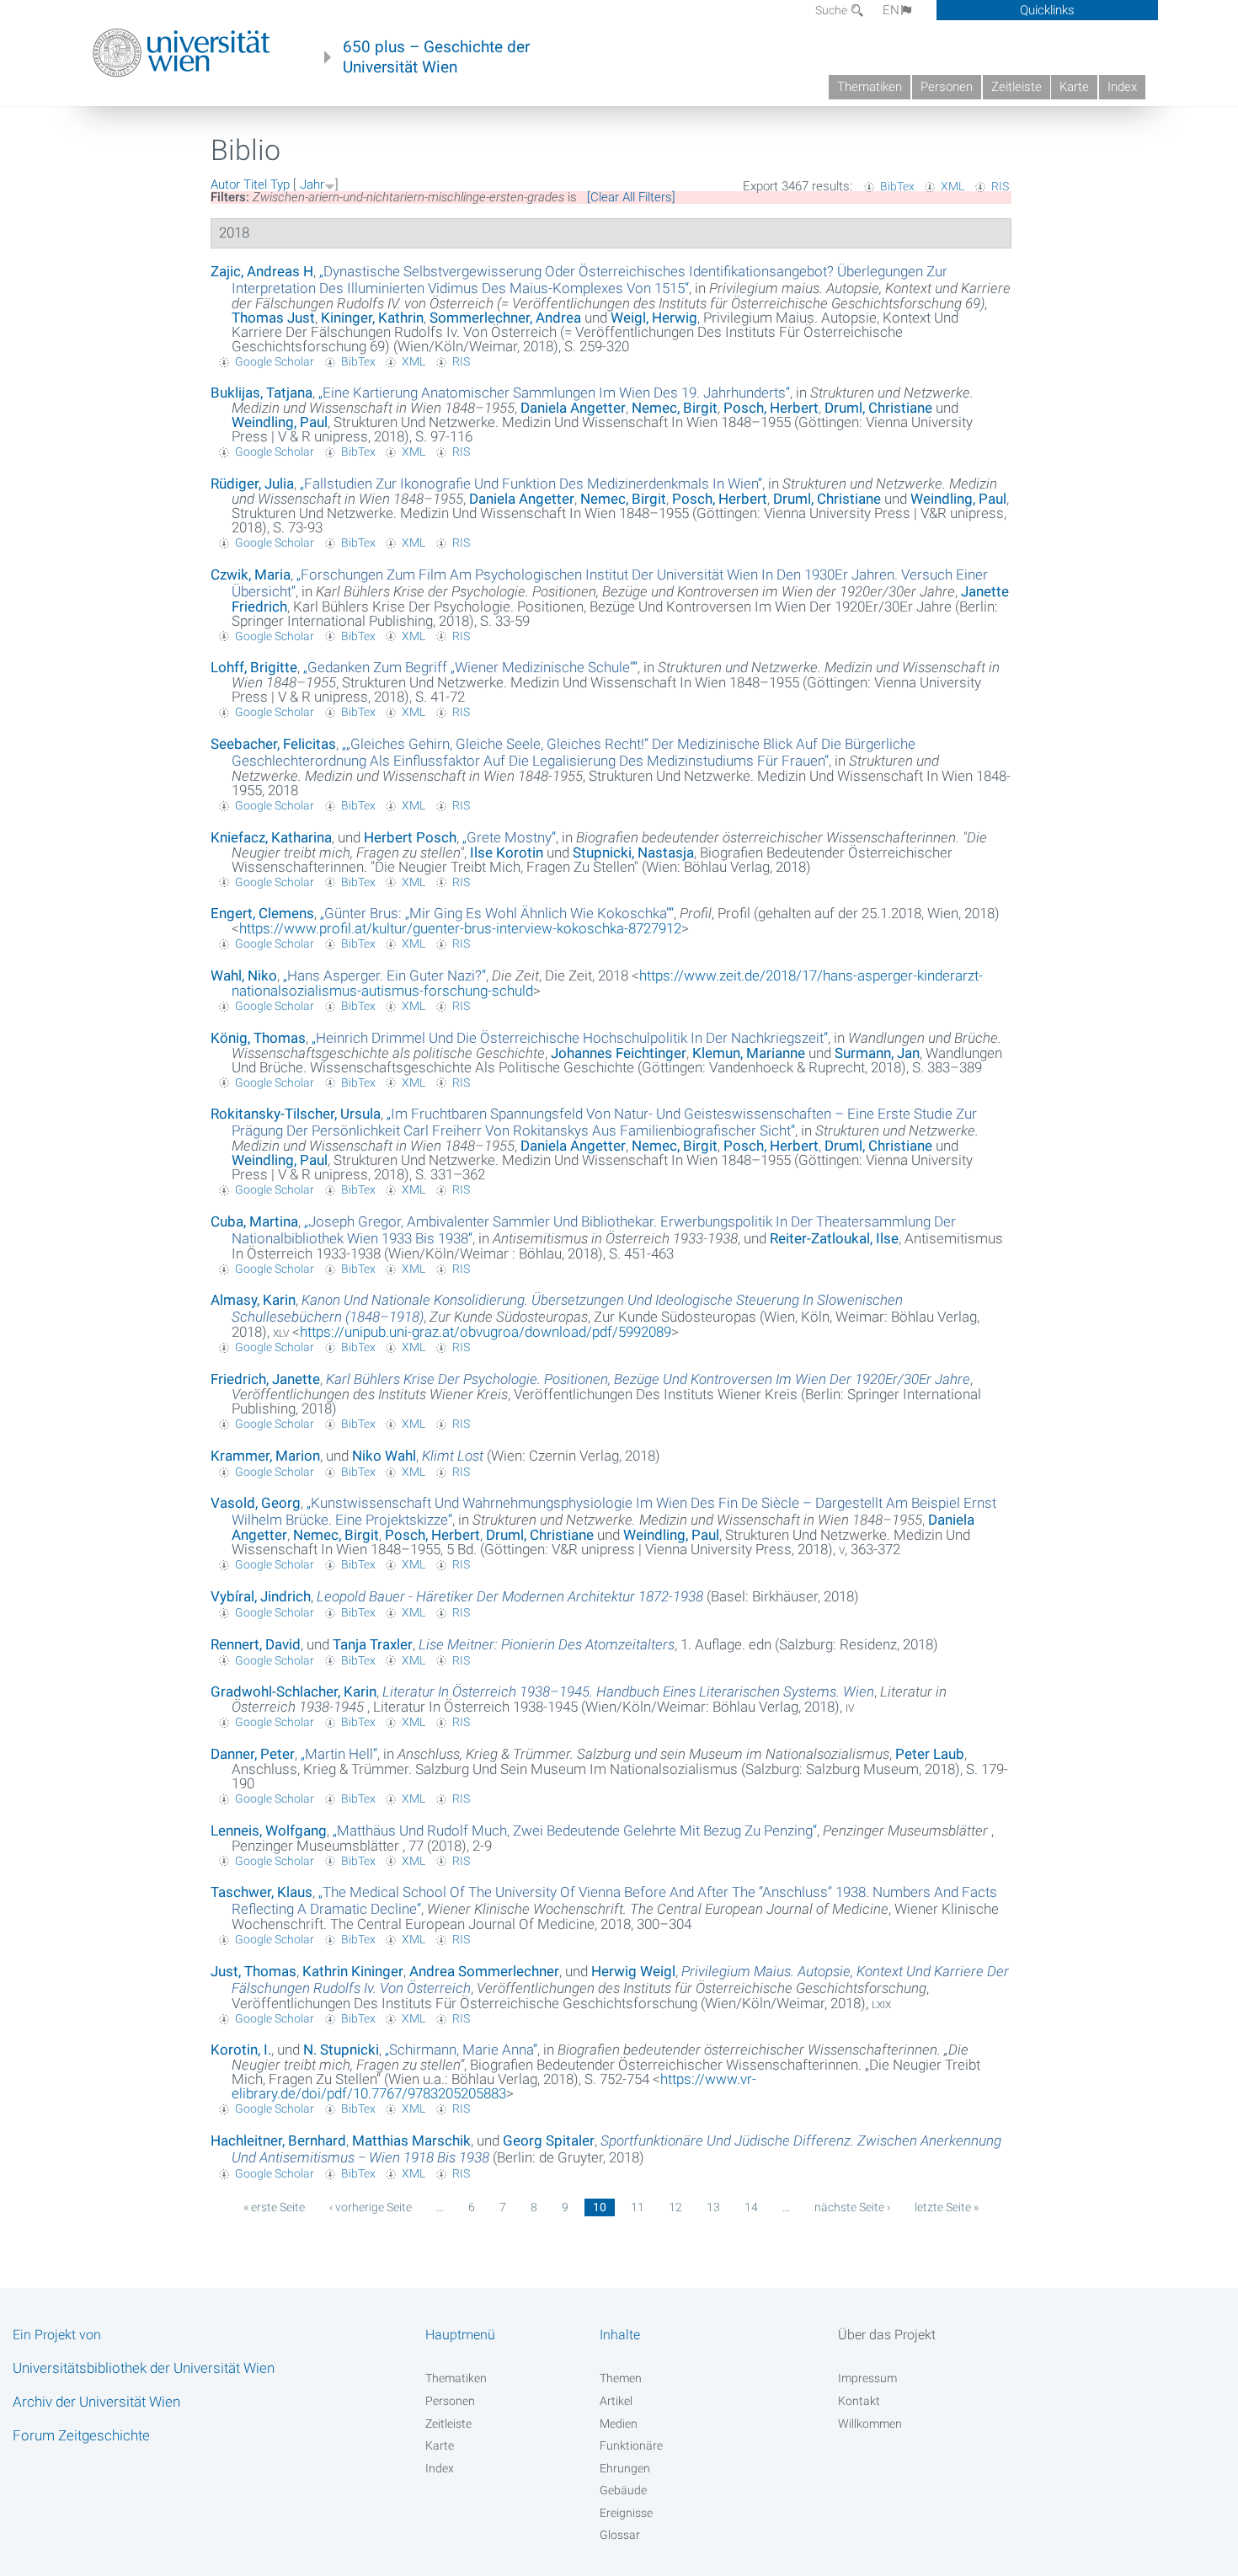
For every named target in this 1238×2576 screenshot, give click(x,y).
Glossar (620, 2535)
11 (638, 2207)
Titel (255, 184)
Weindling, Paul (280, 422)
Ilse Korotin (507, 852)
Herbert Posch (410, 837)
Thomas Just (273, 318)
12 (675, 2207)
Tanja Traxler (373, 1644)
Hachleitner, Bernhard (278, 2140)
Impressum (867, 2378)
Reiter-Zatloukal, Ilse (834, 1238)
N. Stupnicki (341, 2050)
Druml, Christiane (878, 408)
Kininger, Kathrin (372, 318)
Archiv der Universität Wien (96, 2402)
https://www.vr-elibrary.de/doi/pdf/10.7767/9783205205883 (494, 2086)
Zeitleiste (1017, 87)
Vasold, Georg (256, 1503)
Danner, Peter (253, 1754)
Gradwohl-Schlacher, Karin (293, 1692)
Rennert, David (256, 1644)
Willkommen (870, 2424)
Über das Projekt (887, 2335)
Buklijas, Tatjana (261, 393)
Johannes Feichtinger (619, 1053)
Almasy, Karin (253, 1300)
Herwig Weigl (633, 1971)
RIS (1000, 186)
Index (1122, 87)
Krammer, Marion (265, 1456)
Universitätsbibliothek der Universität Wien (144, 2368)
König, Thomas (258, 1038)
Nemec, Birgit (675, 408)
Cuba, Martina (254, 1221)
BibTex (897, 186)
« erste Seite (274, 2207)
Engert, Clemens (262, 913)
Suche (832, 10)
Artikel (616, 2401)
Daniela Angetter (573, 408)
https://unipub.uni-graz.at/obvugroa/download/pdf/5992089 (486, 1332)
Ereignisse (626, 2513)
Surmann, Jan (877, 1053)
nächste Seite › (852, 2207)
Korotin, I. (241, 2050)
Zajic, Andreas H (262, 271)
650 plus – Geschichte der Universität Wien (436, 57)
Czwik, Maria (251, 575)
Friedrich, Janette (265, 1379)
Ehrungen (625, 2468)
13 (713, 2207)
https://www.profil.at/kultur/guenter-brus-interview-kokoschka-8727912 (460, 928)
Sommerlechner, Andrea (505, 318)
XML (953, 186)
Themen (621, 2378)
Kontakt (859, 2401)
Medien (619, 2424)
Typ (280, 184)
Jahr (312, 184)
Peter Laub (930, 1754)
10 (600, 2207)
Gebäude (623, 2490)
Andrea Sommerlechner (484, 1971)
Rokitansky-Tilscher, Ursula (296, 1114)
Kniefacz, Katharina (271, 837)
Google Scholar (275, 361)
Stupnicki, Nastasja (633, 852)
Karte (1074, 87)
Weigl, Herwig (654, 318)
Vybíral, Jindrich (261, 1596)
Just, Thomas (253, 1971)
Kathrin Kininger (353, 1971)
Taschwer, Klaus (261, 1892)
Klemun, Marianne (749, 1053)
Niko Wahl (384, 1456)
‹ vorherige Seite (371, 2207)
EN (891, 10)
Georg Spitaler (549, 2140)
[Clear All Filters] (631, 197)
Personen (947, 87)
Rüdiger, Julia (252, 484)
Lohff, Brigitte (254, 667)
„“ (590, 280)
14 (751, 2207)
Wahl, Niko (244, 975)
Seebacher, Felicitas (273, 744)
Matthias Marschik (411, 2140)
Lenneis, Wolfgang (269, 1830)
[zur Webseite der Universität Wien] (181, 53)
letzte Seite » (947, 2207)
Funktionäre (631, 2445)
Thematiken (870, 87)
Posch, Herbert (771, 408)
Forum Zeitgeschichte (81, 2435)
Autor (225, 184)
